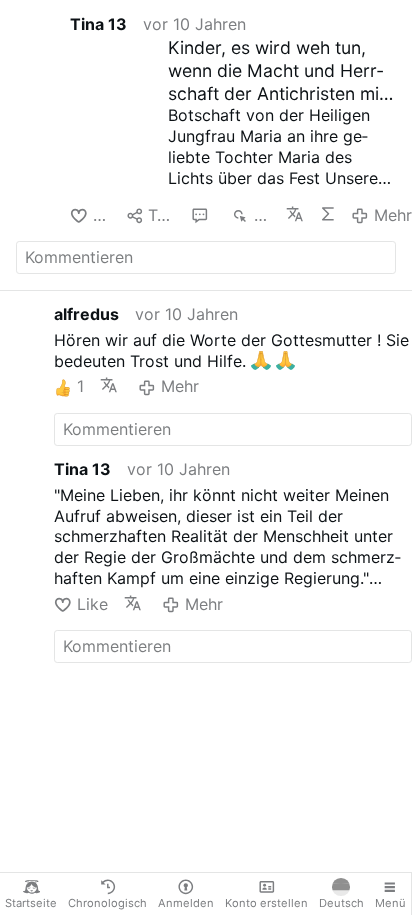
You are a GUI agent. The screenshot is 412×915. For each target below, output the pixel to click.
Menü (390, 903)
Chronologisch (107, 903)
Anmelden (186, 903)
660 (262, 215)
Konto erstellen (266, 903)
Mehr (392, 215)
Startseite (31, 903)
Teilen (161, 215)
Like (101, 215)
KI (327, 214)
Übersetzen (294, 214)
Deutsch (341, 903)
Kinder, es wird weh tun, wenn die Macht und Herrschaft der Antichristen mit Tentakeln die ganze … (276, 71)
